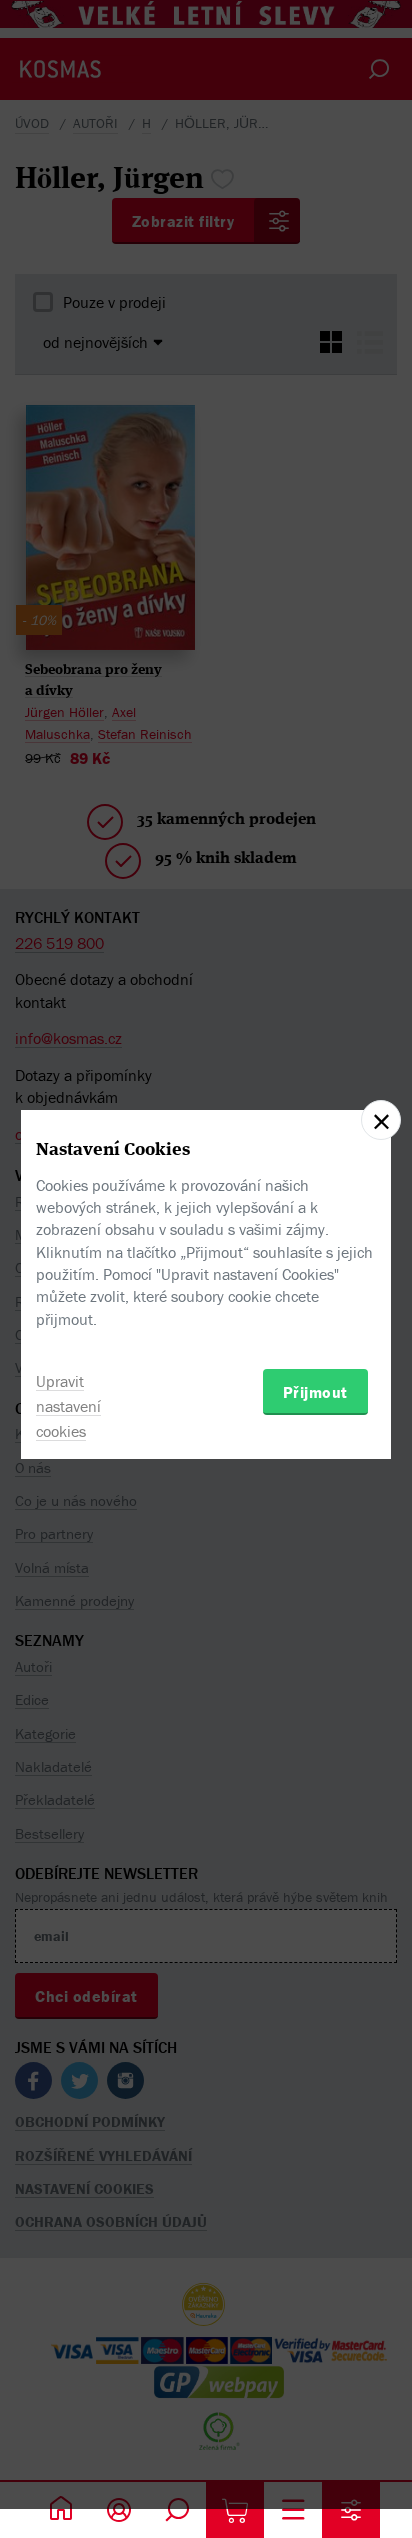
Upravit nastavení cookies (68, 1406)
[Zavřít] (381, 1120)
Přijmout (315, 1392)
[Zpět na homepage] (61, 2510)
